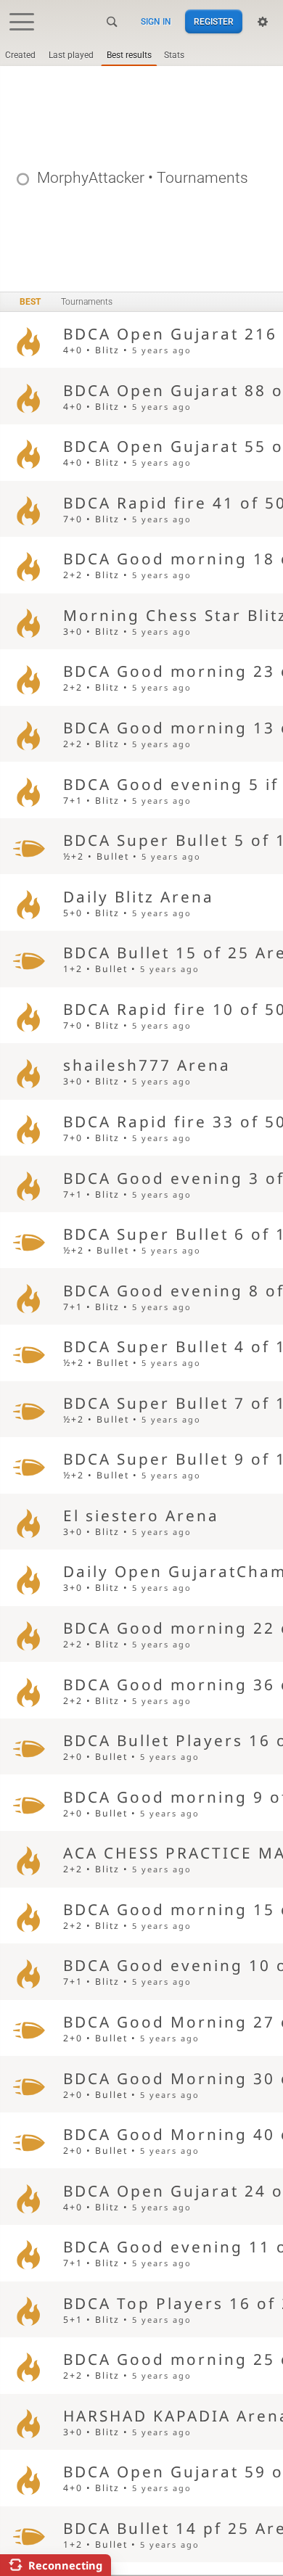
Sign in (156, 22)
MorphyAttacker (91, 178)
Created (20, 55)
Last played (71, 55)
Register (214, 22)
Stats (174, 55)
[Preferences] (263, 22)
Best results (129, 55)
